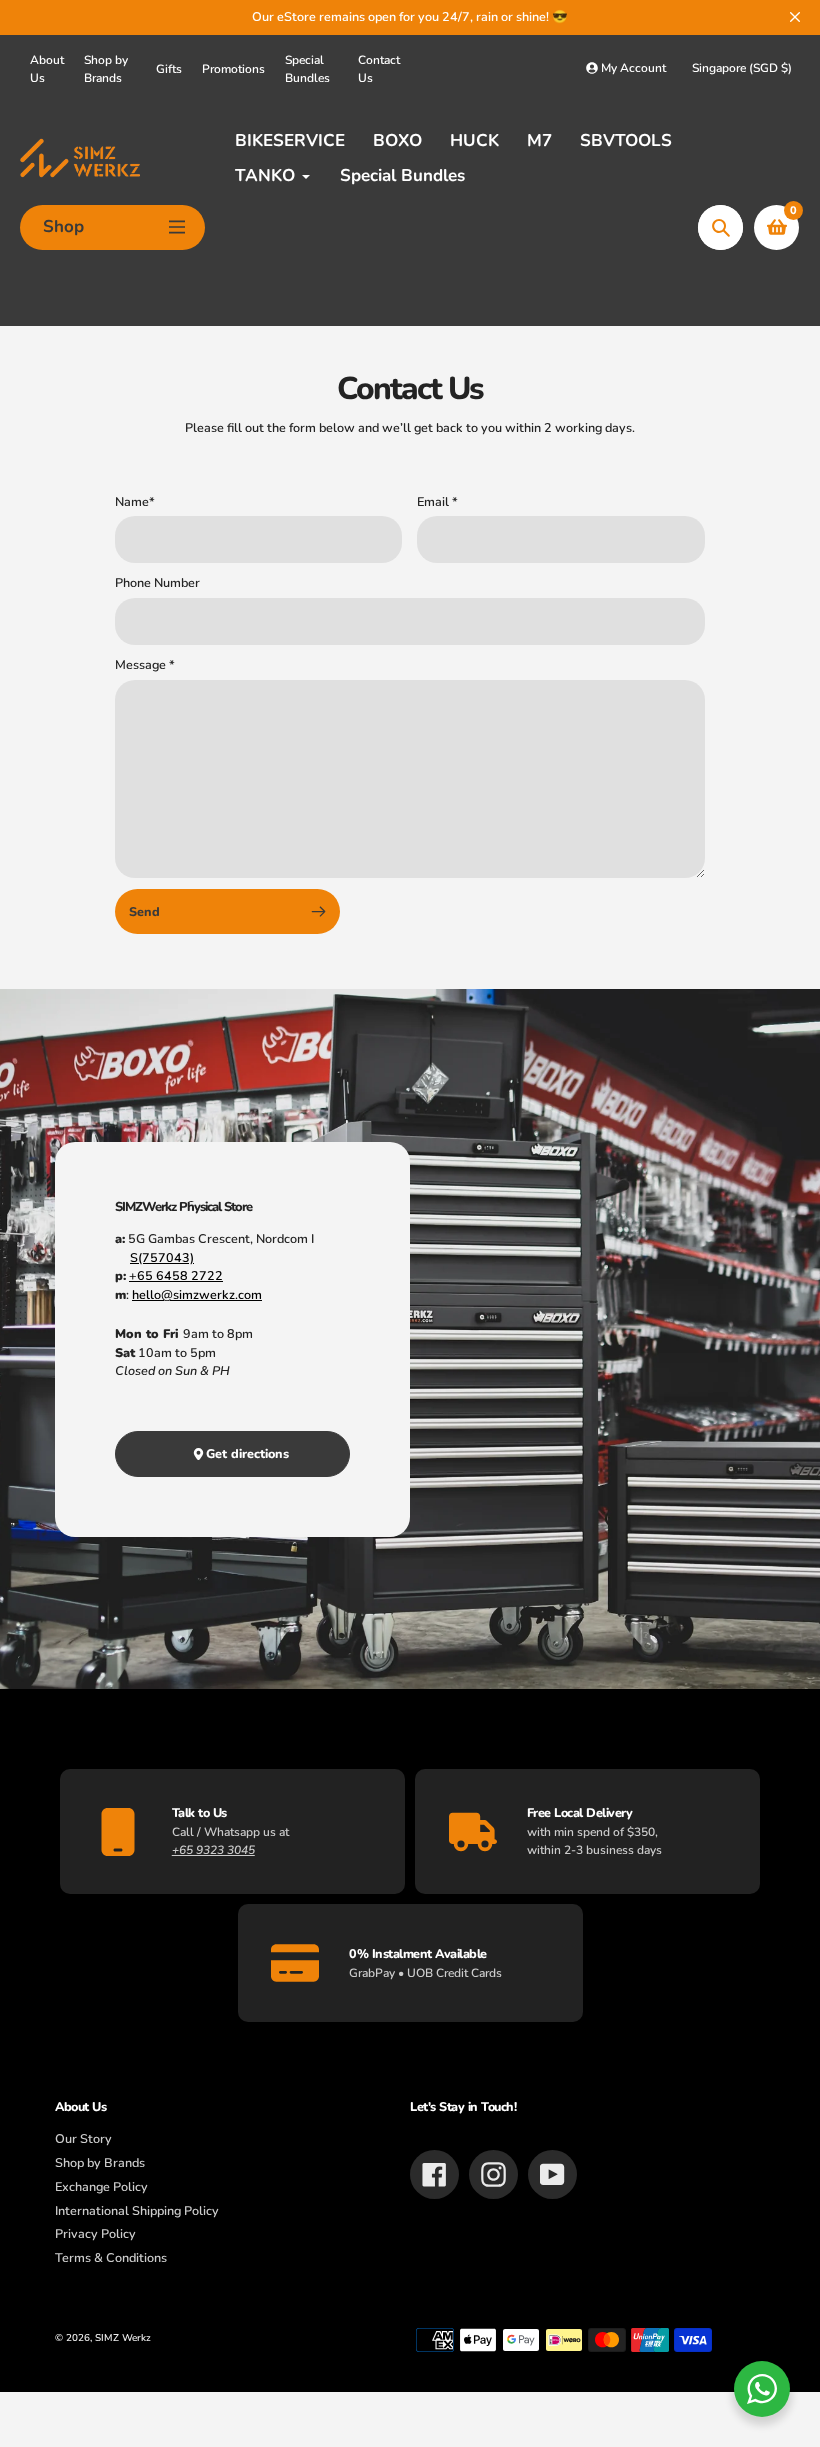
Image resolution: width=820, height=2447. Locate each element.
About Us (47, 69)
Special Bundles (307, 69)
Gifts (169, 69)
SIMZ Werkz (123, 2337)
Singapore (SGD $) (742, 68)
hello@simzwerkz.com (197, 1294)
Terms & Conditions (111, 2257)
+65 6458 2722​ (176, 1275)
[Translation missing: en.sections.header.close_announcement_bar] (795, 17)
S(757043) (162, 1257)
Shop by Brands (106, 69)
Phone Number (157, 582)
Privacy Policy (95, 2233)
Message (145, 664)
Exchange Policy (101, 2186)
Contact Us (379, 69)
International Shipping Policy (137, 2210)
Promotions (233, 69)
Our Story (83, 2138)
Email (437, 501)
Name (135, 501)
